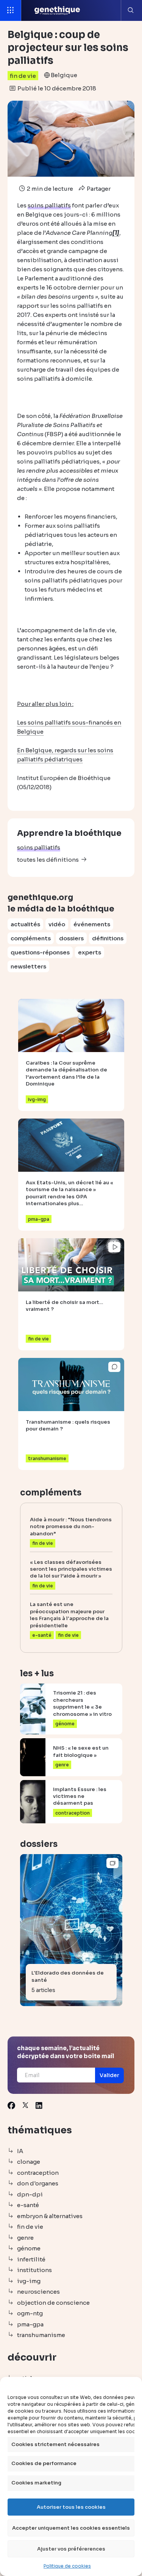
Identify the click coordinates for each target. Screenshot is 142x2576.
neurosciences (38, 2292)
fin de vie (23, 76)
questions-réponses (40, 952)
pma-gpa (30, 2324)
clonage (29, 2162)
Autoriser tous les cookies (71, 2507)
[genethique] (57, 10)
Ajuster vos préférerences (71, 2549)
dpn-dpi (30, 2194)
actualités (25, 924)
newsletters (28, 966)
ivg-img (29, 2281)
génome (29, 2248)
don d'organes (38, 2183)
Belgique (64, 75)
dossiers (71, 938)
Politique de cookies (67, 2566)
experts (90, 952)
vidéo (57, 924)
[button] (109, 2075)
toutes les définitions (48, 860)
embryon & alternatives (50, 2216)
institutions (34, 2270)
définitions (108, 938)
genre (25, 2238)
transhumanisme (41, 2335)
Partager (98, 189)
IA (20, 2151)
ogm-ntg (30, 2313)
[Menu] (11, 10)
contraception (38, 2173)
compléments (31, 938)
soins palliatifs (39, 847)
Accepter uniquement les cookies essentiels (71, 2528)
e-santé (28, 2205)
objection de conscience (53, 2303)
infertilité (31, 2259)
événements (92, 924)
